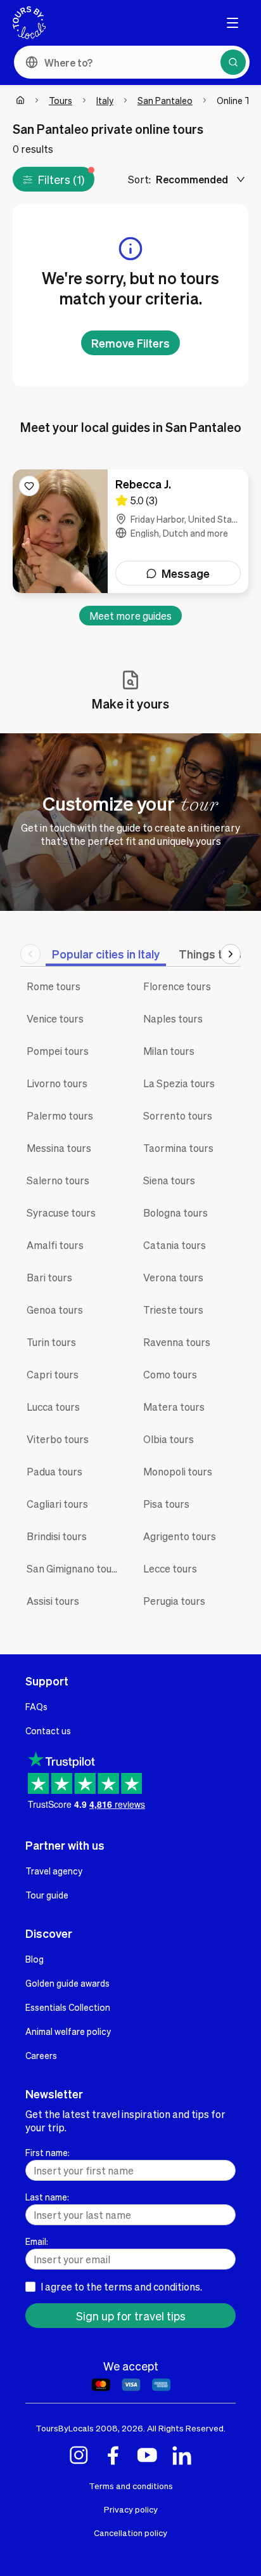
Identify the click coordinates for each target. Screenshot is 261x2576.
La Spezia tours (179, 1083)
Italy (105, 100)
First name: (48, 2152)
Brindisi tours (57, 1536)
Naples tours (173, 1018)
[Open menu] (232, 23)
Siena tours (169, 1180)
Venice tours (55, 1018)
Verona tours (173, 1277)
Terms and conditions (131, 2486)
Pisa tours (166, 1504)
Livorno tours (57, 1083)
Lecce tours (170, 1568)
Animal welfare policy (68, 2031)
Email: (37, 2241)
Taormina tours (178, 1148)
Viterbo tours (58, 1439)
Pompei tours (58, 1051)
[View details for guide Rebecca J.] (130, 531)
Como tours (170, 1374)
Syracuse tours (61, 1213)
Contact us (48, 1730)
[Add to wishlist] (29, 486)
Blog (35, 1959)
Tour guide (47, 1895)
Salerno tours (58, 1180)
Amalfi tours (55, 1245)
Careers (41, 2055)
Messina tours (59, 1148)
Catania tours (175, 1245)
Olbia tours (169, 1439)
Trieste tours (173, 1310)
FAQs (36, 1706)
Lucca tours (53, 1407)
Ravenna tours (177, 1342)
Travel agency (54, 1871)
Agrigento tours (180, 1536)
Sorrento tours (178, 1115)
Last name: (47, 2197)
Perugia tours (174, 1601)
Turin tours (51, 1342)
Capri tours (53, 1374)
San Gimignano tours (74, 1568)
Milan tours (169, 1051)
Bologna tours (175, 1213)
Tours (60, 100)
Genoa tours (55, 1310)
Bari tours (49, 1277)
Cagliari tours (57, 1504)
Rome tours (54, 986)
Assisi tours (53, 1601)
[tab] (106, 954)
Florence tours (177, 986)
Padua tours (54, 1471)
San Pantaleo (165, 100)
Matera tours (174, 1407)
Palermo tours (60, 1115)
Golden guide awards (67, 1983)
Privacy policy (131, 2509)
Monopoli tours (178, 1471)
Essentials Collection (68, 2007)
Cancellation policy (130, 2533)
